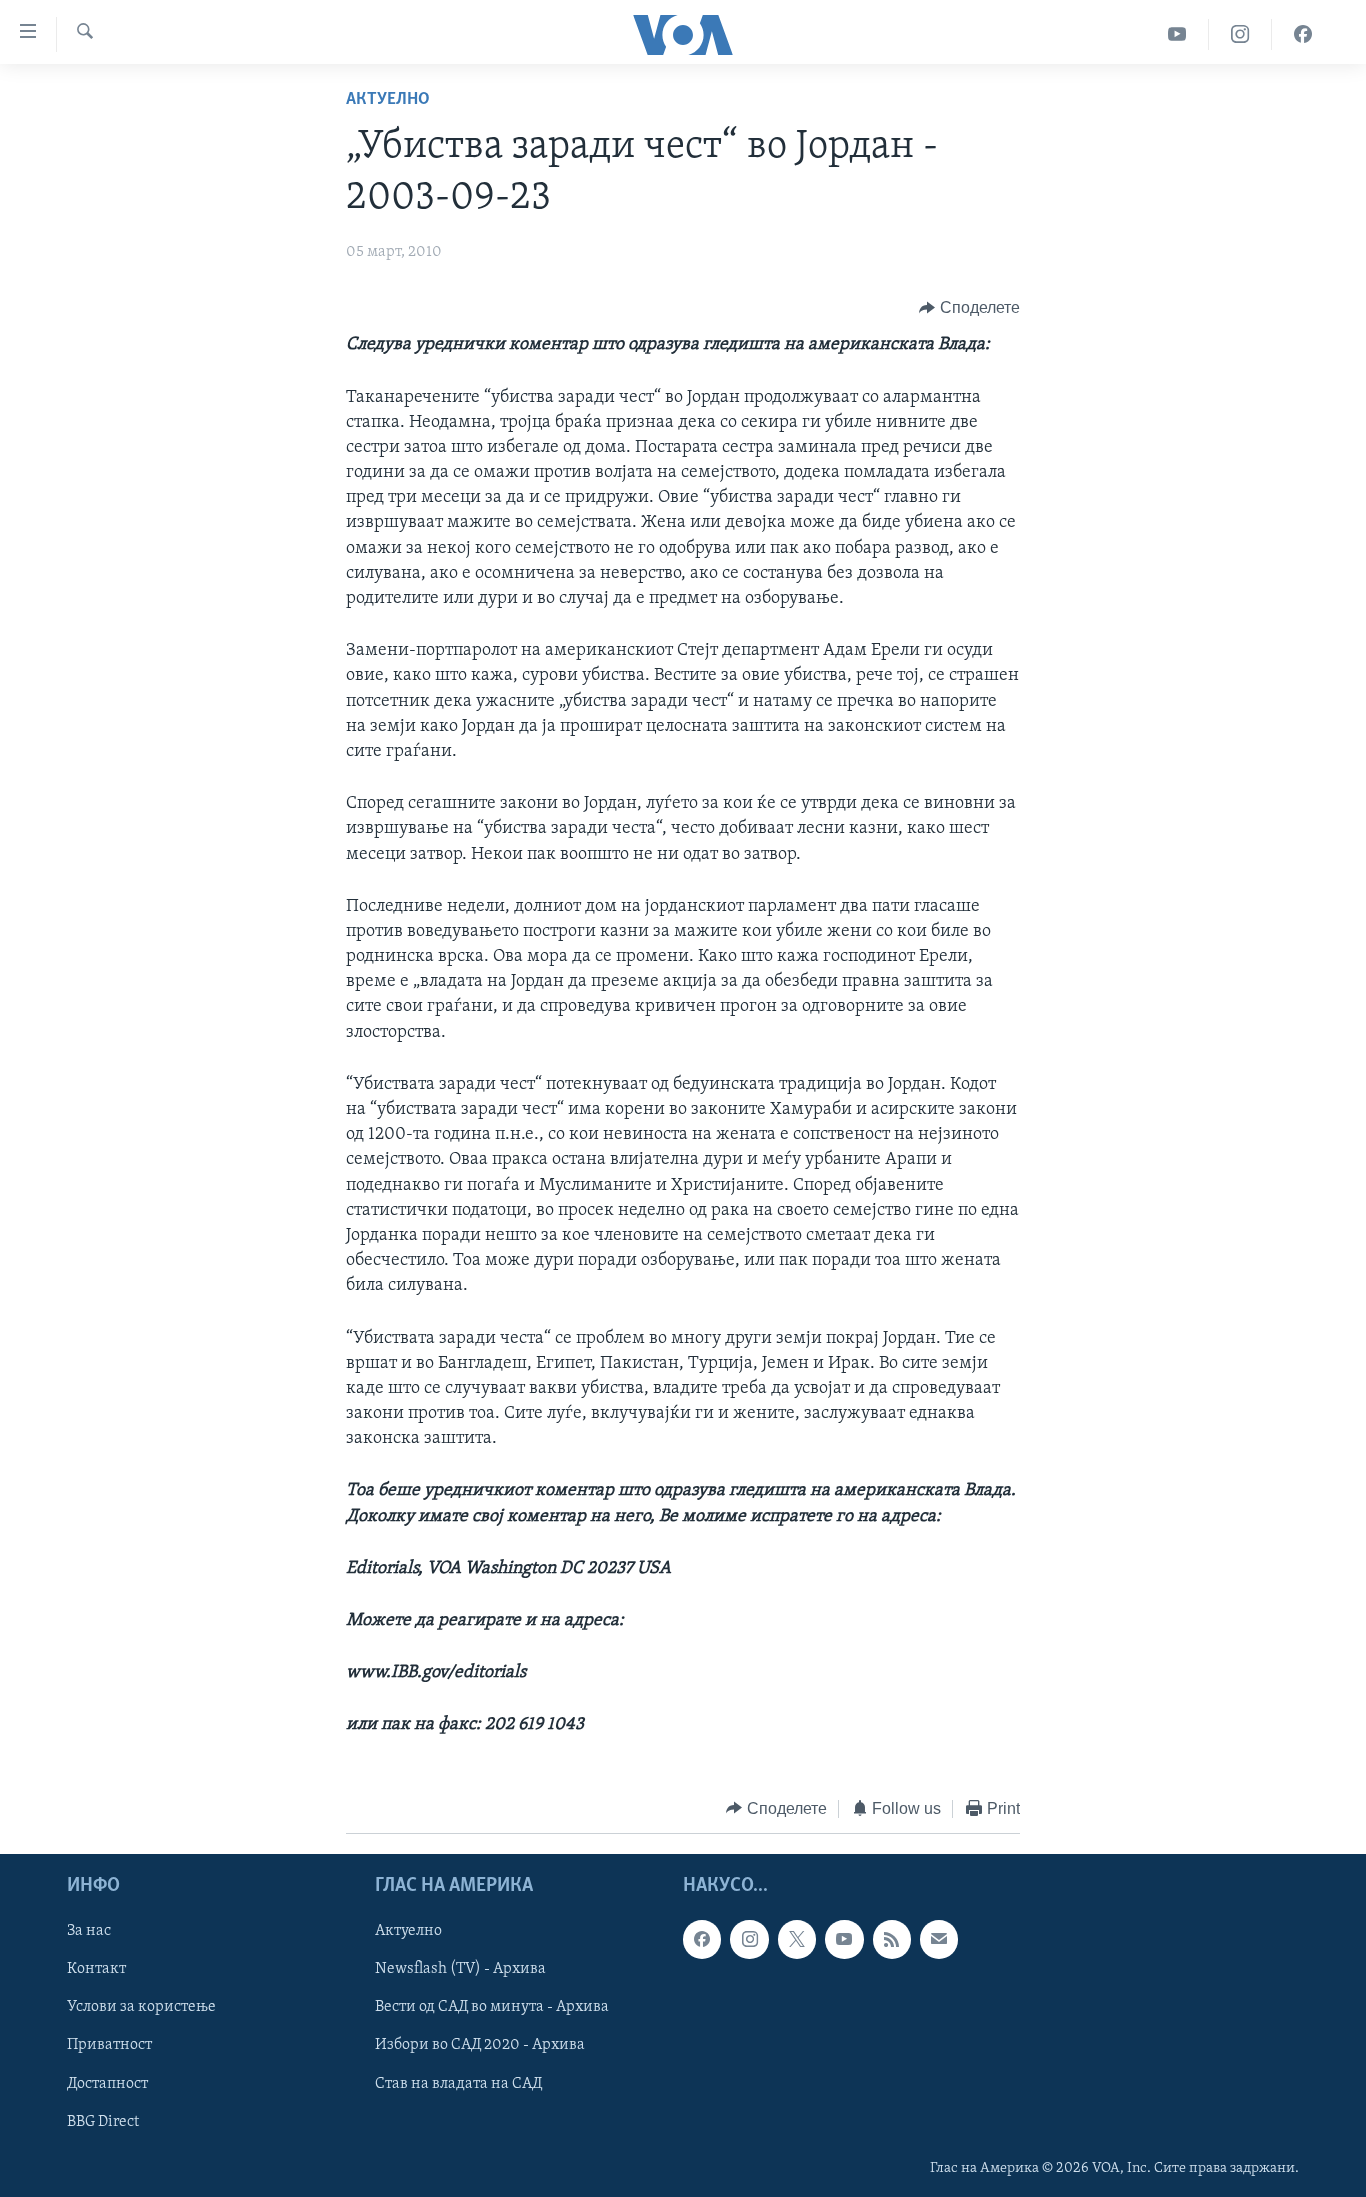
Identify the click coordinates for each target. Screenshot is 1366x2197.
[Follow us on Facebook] (702, 1939)
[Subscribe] (939, 1939)
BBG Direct (103, 2122)
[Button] (969, 308)
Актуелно (388, 100)
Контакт (96, 1970)
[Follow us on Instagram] (749, 1939)
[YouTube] (1177, 34)
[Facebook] (1303, 34)
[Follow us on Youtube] (844, 1939)
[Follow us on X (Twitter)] (797, 1939)
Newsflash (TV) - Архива (460, 1970)
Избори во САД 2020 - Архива (480, 2046)
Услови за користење (141, 2008)
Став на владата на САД (458, 2084)
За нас (89, 1931)
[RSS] (892, 1939)
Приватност (109, 2046)
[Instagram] (1240, 34)
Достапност (107, 2084)
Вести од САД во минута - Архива (492, 2008)
